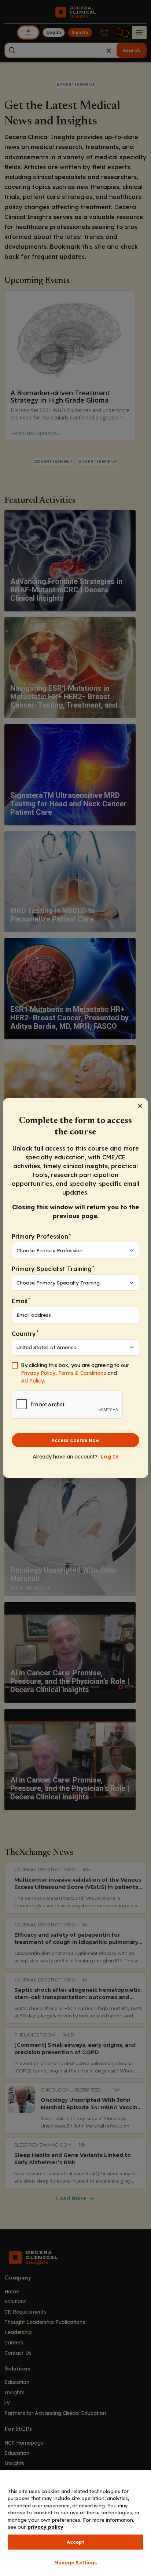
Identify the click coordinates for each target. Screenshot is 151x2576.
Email (21, 1301)
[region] (75, 2523)
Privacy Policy (38, 1373)
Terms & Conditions (82, 1373)
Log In (110, 1457)
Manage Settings (76, 2562)
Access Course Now (75, 1440)
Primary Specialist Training (53, 1269)
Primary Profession (41, 1236)
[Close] (140, 1106)
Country (25, 1333)
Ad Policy (32, 1381)
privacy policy (45, 2527)
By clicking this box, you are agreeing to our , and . (75, 1373)
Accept (76, 2542)
